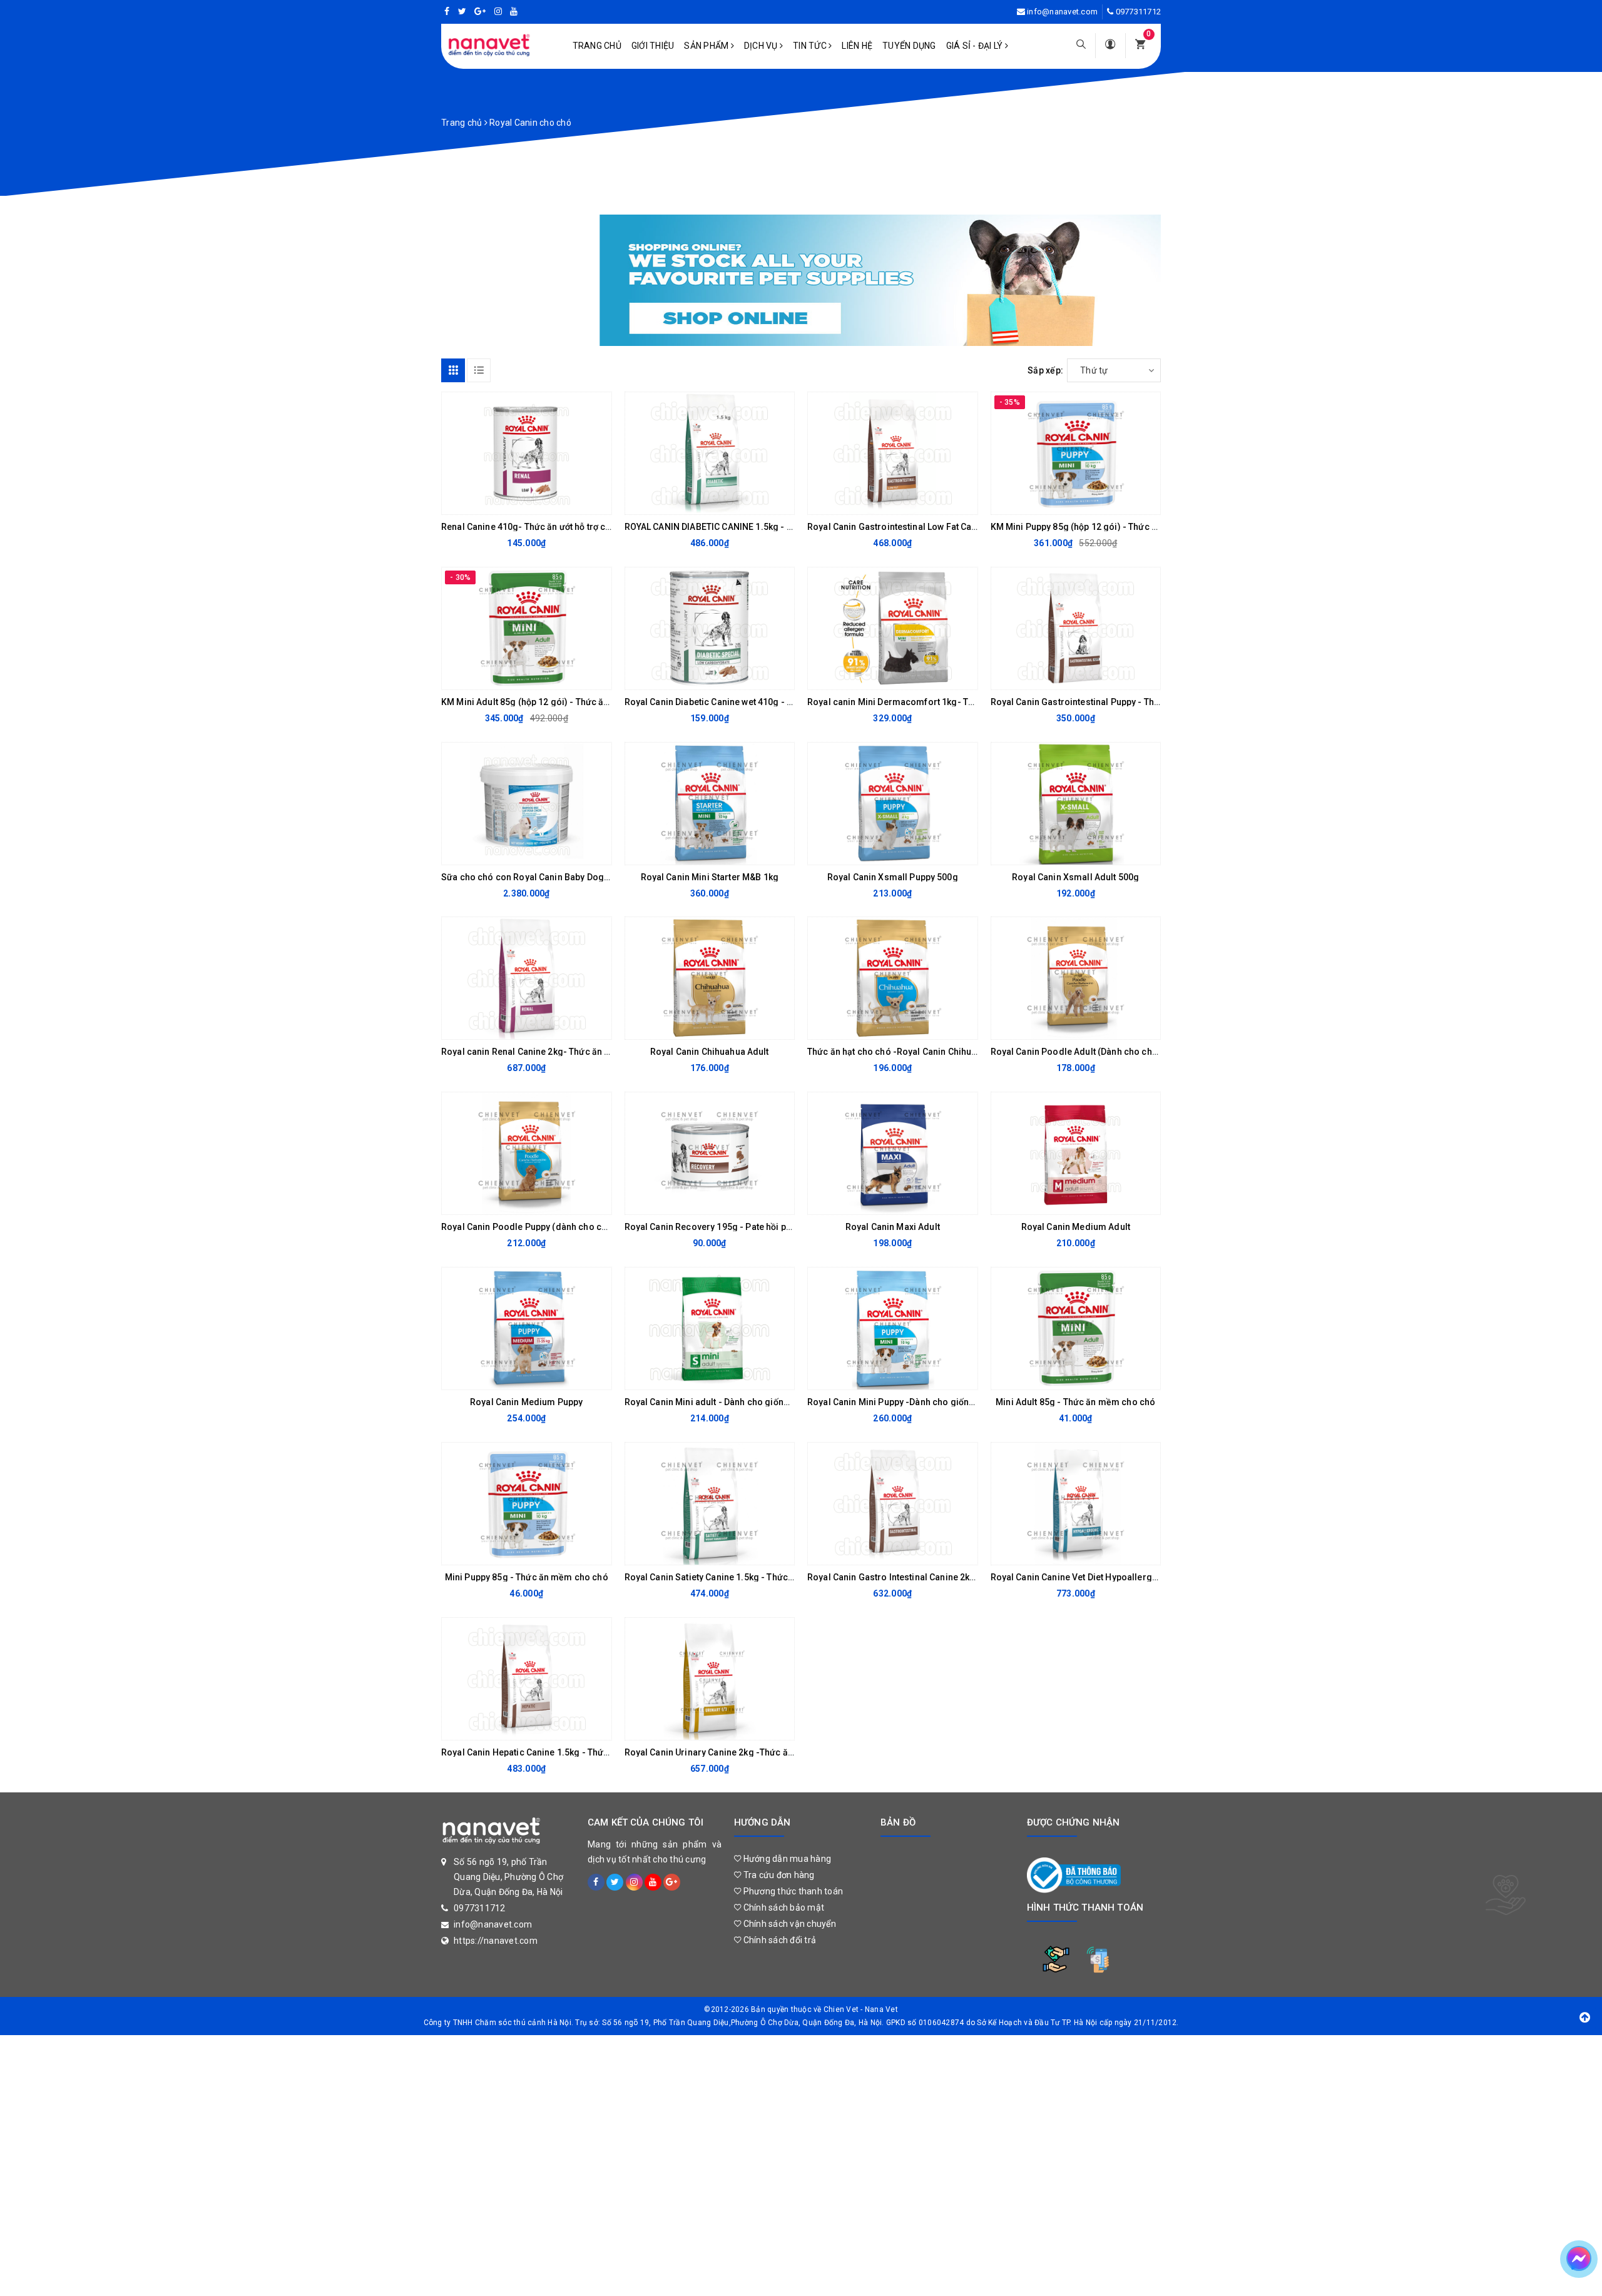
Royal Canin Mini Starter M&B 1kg (710, 877)
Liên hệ (857, 46)
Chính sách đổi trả (778, 1940)
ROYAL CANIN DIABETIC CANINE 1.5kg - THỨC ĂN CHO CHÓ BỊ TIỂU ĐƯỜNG (777, 527)
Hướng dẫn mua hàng (786, 1859)
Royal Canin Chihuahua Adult (710, 1052)
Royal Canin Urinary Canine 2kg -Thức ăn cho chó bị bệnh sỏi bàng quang (776, 1752)
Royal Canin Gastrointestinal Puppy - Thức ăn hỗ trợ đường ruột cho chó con (1147, 702)
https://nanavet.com (496, 1941)
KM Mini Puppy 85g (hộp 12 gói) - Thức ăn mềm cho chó (1106, 527)
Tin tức (811, 46)
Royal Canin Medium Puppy (526, 1402)
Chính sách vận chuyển (788, 1924)
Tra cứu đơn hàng (778, 1875)
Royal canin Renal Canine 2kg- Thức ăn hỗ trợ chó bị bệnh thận (569, 1052)
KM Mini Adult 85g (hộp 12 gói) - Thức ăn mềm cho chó (554, 702)
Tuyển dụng (909, 46)
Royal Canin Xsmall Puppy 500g (893, 877)
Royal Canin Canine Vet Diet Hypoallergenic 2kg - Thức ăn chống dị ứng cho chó (1156, 1577)
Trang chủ (597, 46)
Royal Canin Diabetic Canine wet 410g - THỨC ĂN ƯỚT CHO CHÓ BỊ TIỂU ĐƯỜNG (787, 702)
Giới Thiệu (653, 46)
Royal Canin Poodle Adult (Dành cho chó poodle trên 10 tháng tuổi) (1129, 1052)
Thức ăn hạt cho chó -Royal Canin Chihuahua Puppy (913, 1052)
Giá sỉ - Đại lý (976, 46)
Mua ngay (516, 502)
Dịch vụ (762, 46)
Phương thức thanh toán (792, 1891)
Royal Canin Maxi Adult (893, 1227)
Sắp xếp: (1045, 370)
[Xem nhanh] (599, 502)
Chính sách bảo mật (783, 1907)
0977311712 (1139, 12)
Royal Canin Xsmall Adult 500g (1075, 877)
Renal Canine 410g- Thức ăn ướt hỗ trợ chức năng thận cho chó (570, 527)
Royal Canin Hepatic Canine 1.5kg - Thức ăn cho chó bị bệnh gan (574, 1752)
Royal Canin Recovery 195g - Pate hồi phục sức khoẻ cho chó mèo (762, 1227)
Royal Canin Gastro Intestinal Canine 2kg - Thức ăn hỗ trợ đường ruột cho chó (967, 1577)
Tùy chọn (1065, 677)
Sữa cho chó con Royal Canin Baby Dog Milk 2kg (541, 877)
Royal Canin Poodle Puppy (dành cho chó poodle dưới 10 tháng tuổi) (582, 1227)
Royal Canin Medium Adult (1076, 1227)
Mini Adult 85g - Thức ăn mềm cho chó (1075, 1402)
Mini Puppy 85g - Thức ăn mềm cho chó (527, 1577)
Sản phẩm (707, 46)
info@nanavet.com (1062, 12)
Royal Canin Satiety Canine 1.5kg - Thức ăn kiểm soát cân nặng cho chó (772, 1577)
